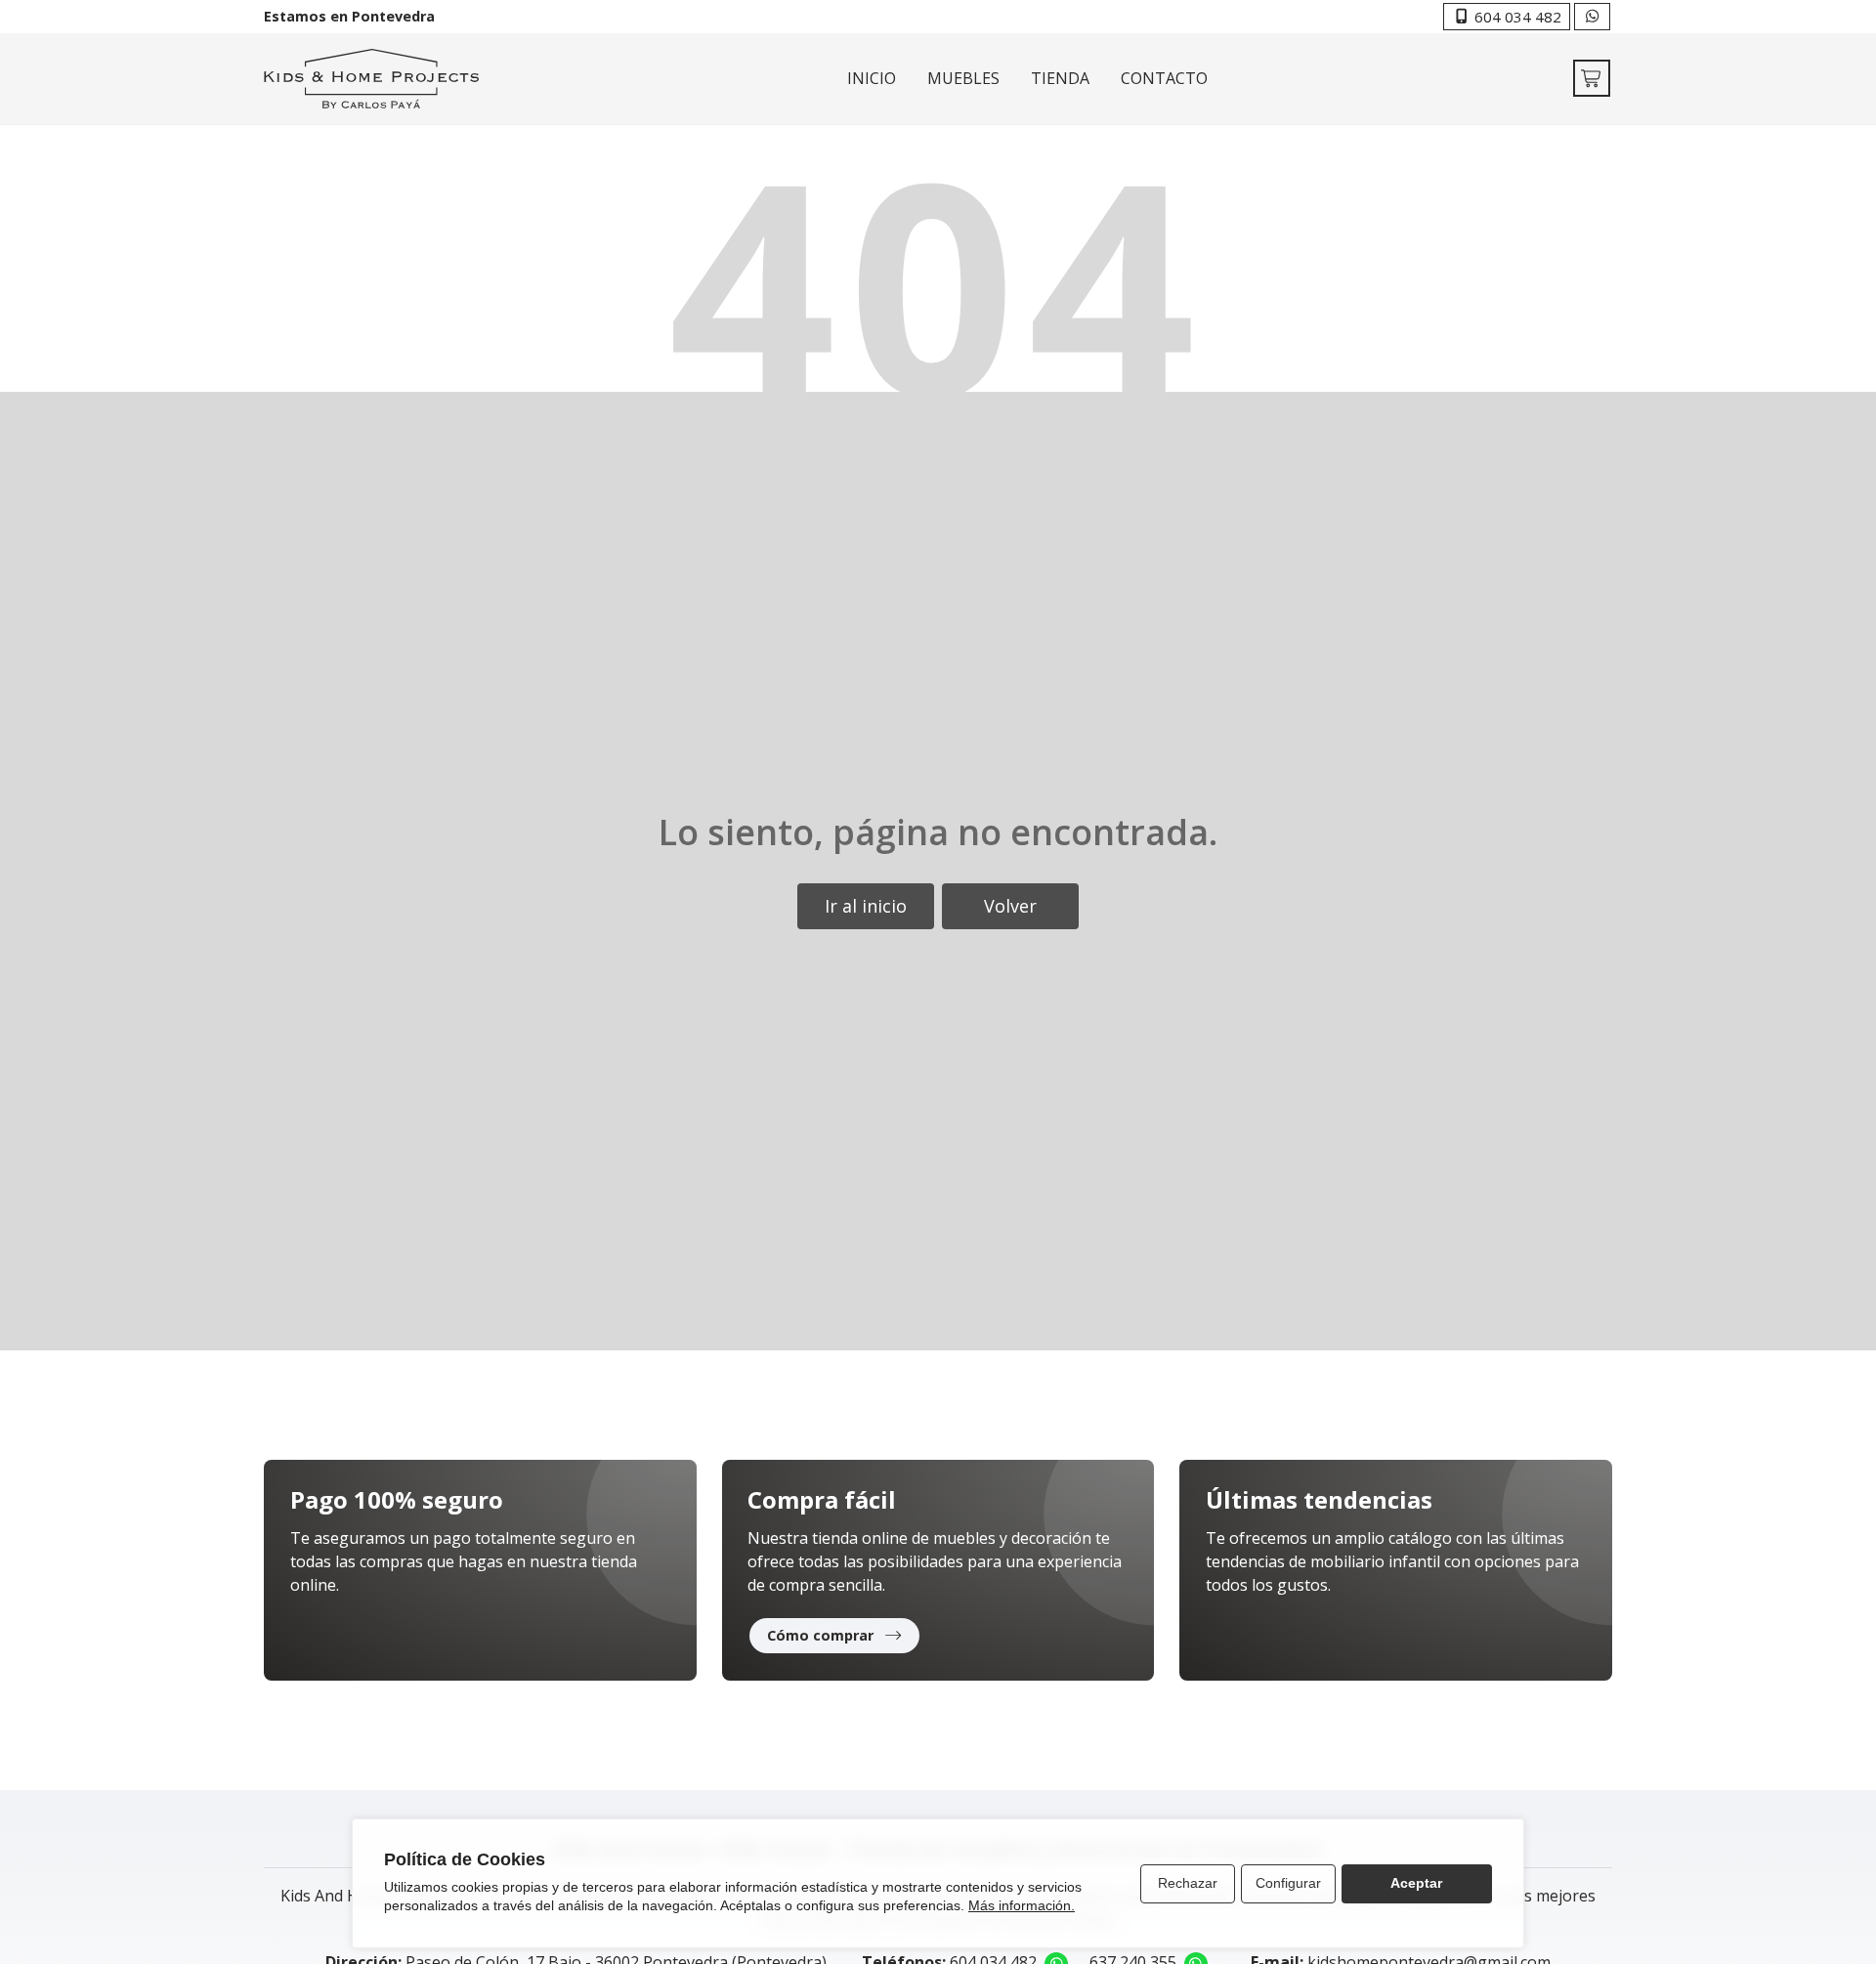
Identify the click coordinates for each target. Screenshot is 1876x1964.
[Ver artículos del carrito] (1592, 78)
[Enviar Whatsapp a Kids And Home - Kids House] (1592, 17)
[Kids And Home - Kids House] (371, 79)
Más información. (1022, 1905)
